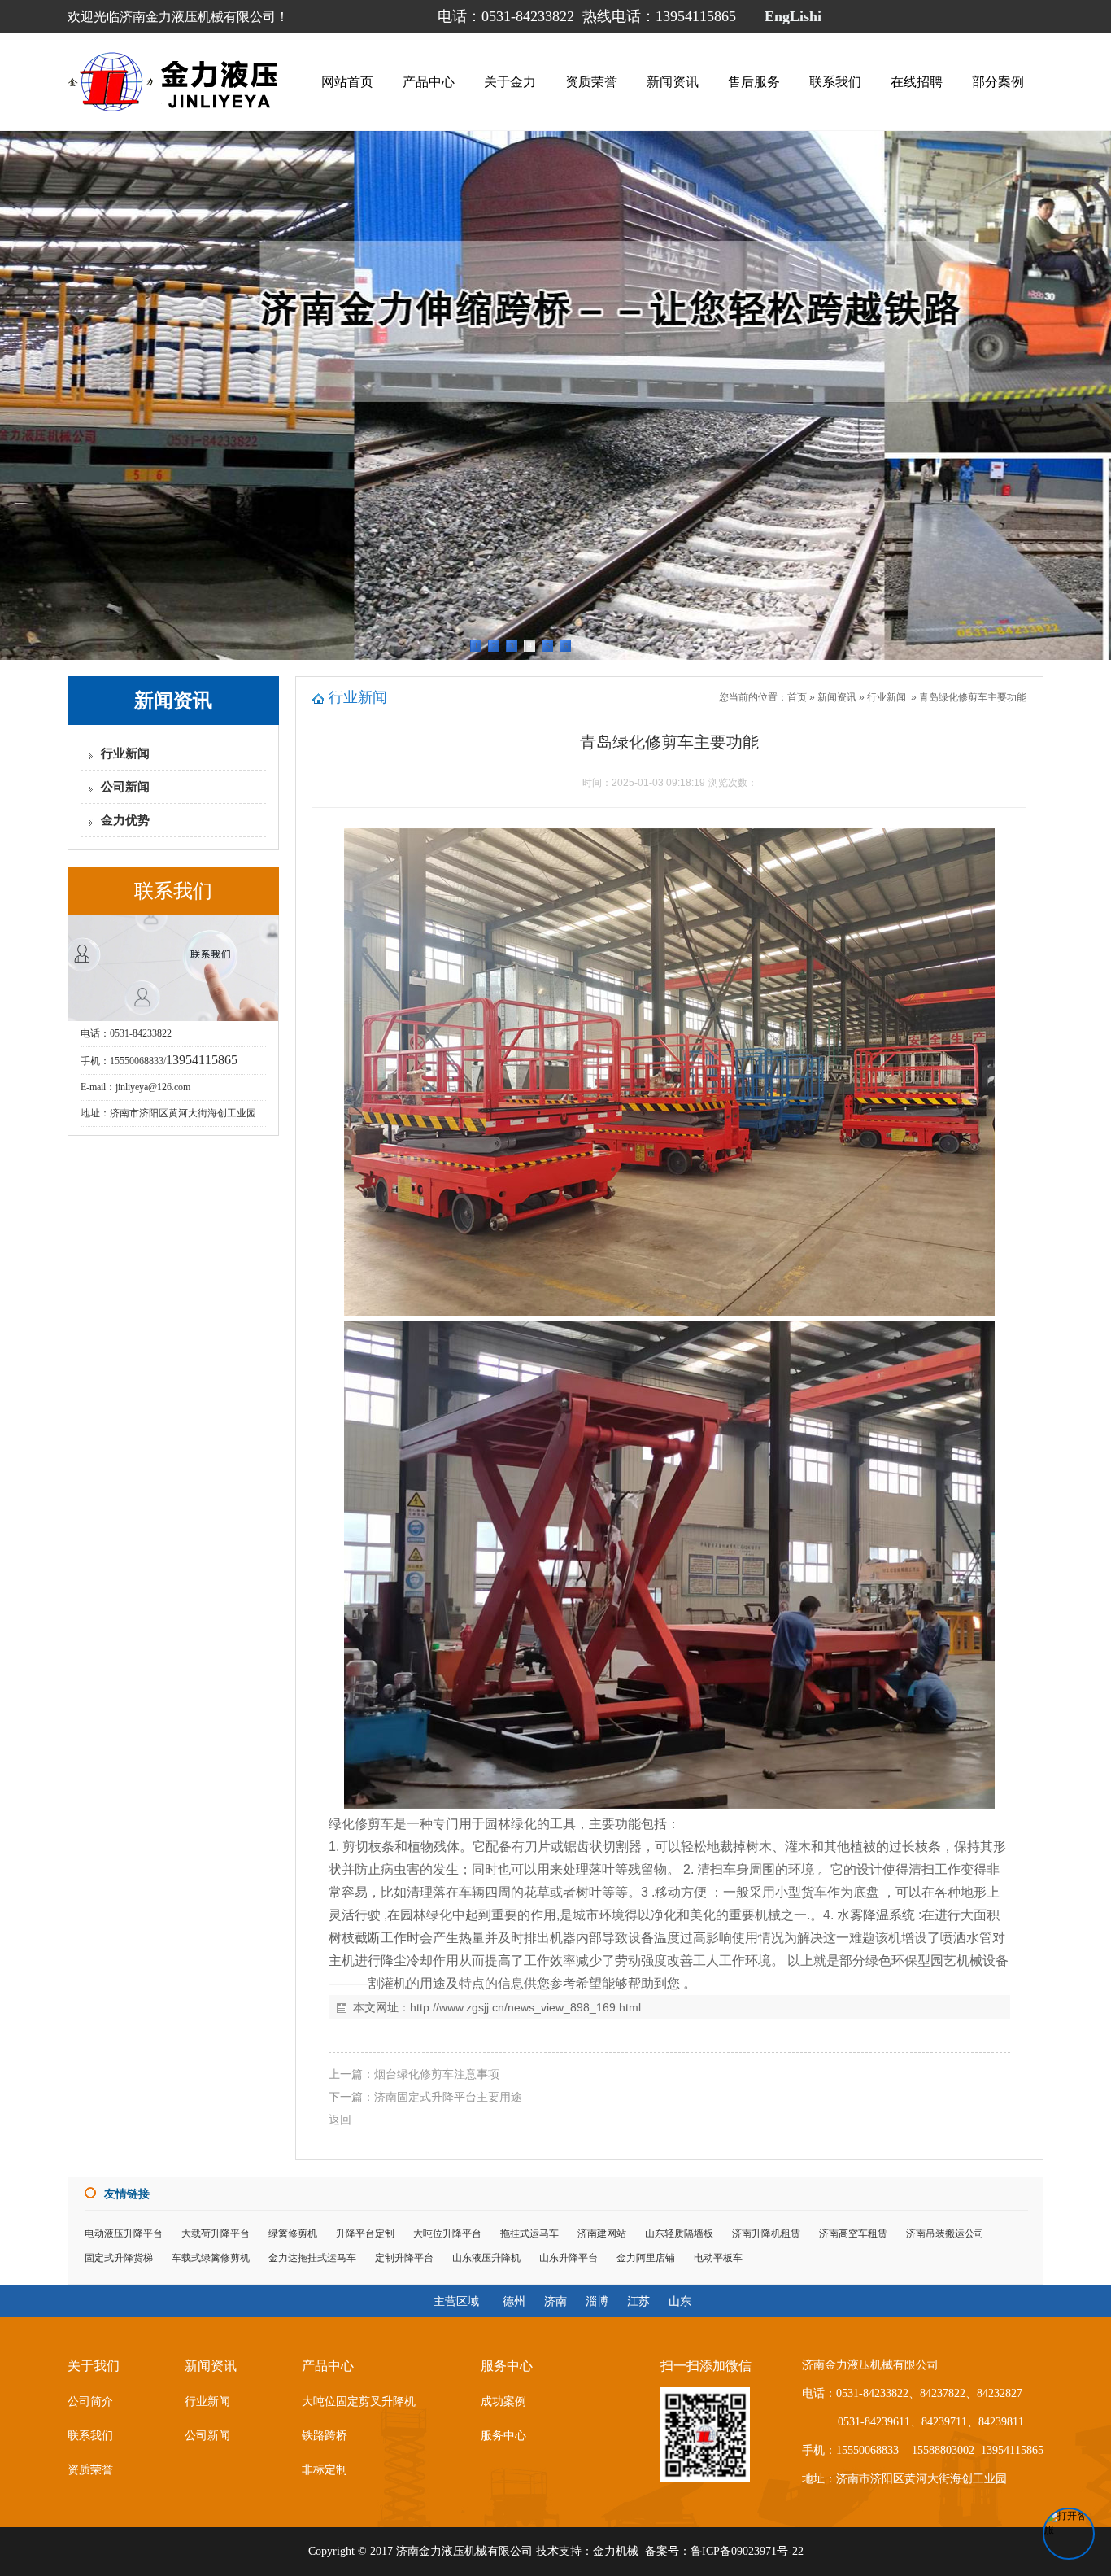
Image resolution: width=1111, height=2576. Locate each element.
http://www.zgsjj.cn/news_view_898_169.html (525, 2007)
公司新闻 (125, 787)
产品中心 (429, 82)
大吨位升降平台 (447, 2233)
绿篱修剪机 (293, 2233)
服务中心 (503, 2436)
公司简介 (90, 2401)
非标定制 (325, 2470)
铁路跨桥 (325, 2436)
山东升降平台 (569, 2258)
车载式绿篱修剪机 (211, 2258)
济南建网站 (602, 2233)
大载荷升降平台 (216, 2233)
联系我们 (835, 82)
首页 (797, 697)
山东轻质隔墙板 (679, 2233)
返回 (340, 2120)
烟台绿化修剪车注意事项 (437, 2074)
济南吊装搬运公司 (945, 2233)
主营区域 (456, 2301)
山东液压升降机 (486, 2258)
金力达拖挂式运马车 (312, 2258)
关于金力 (510, 82)
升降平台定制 (365, 2233)
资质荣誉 (591, 82)
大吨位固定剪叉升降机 (359, 2401)
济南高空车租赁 (853, 2233)
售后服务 (754, 82)
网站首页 (347, 82)
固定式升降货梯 (119, 2258)
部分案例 (998, 82)
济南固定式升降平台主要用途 (448, 2097)
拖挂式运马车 (529, 2233)
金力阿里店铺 (646, 2258)
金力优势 (125, 820)
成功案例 (503, 2401)
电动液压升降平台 (124, 2233)
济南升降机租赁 (766, 2233)
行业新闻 (125, 753)
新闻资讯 (673, 82)
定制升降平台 (404, 2258)
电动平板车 (718, 2258)
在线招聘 (917, 82)
